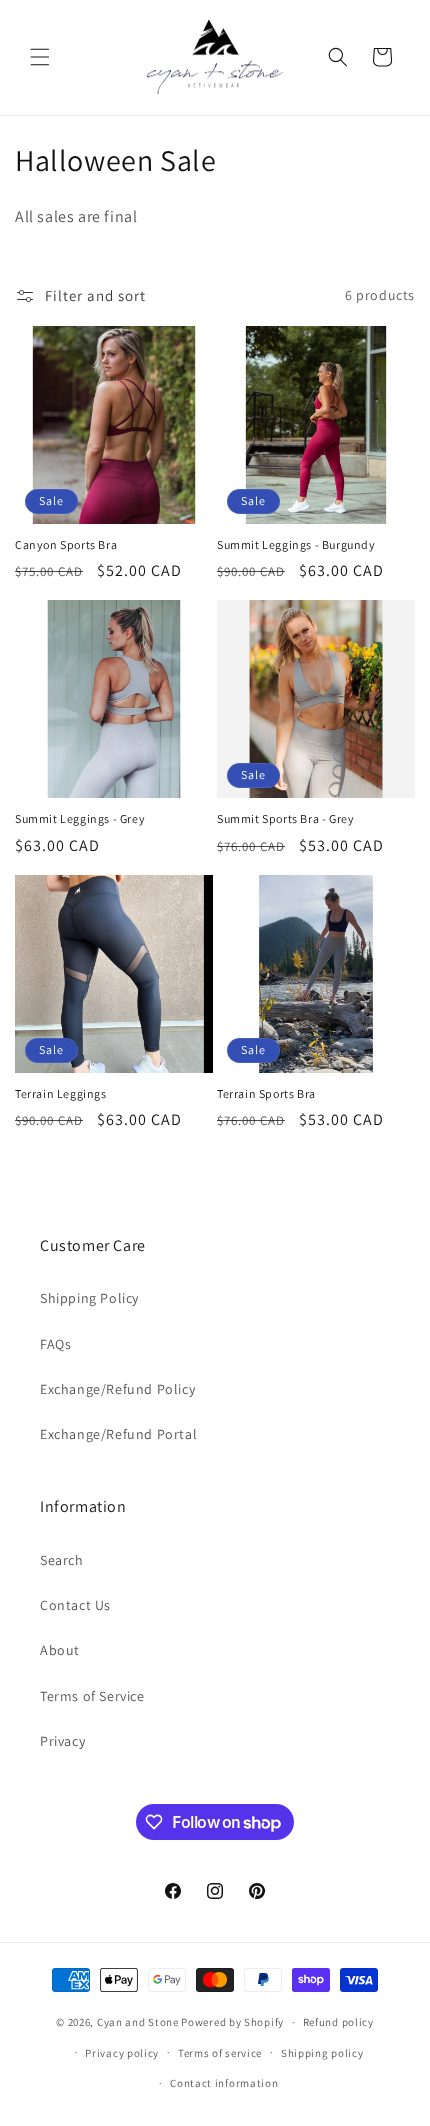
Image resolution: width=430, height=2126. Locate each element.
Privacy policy (122, 2053)
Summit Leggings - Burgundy (296, 544)
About (60, 1650)
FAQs (55, 1344)
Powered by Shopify (232, 2022)
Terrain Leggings (61, 1093)
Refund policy (338, 2022)
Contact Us (75, 1605)
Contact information (224, 2083)
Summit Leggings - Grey (80, 818)
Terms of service (220, 2053)
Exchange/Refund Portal (118, 1434)
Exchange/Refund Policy (117, 1389)
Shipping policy (322, 2053)
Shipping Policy (89, 1298)
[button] (40, 57)
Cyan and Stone (138, 2022)
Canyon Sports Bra (66, 544)
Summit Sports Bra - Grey (285, 818)
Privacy (62, 1741)
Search (62, 1560)
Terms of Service (92, 1696)
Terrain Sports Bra (266, 1093)
